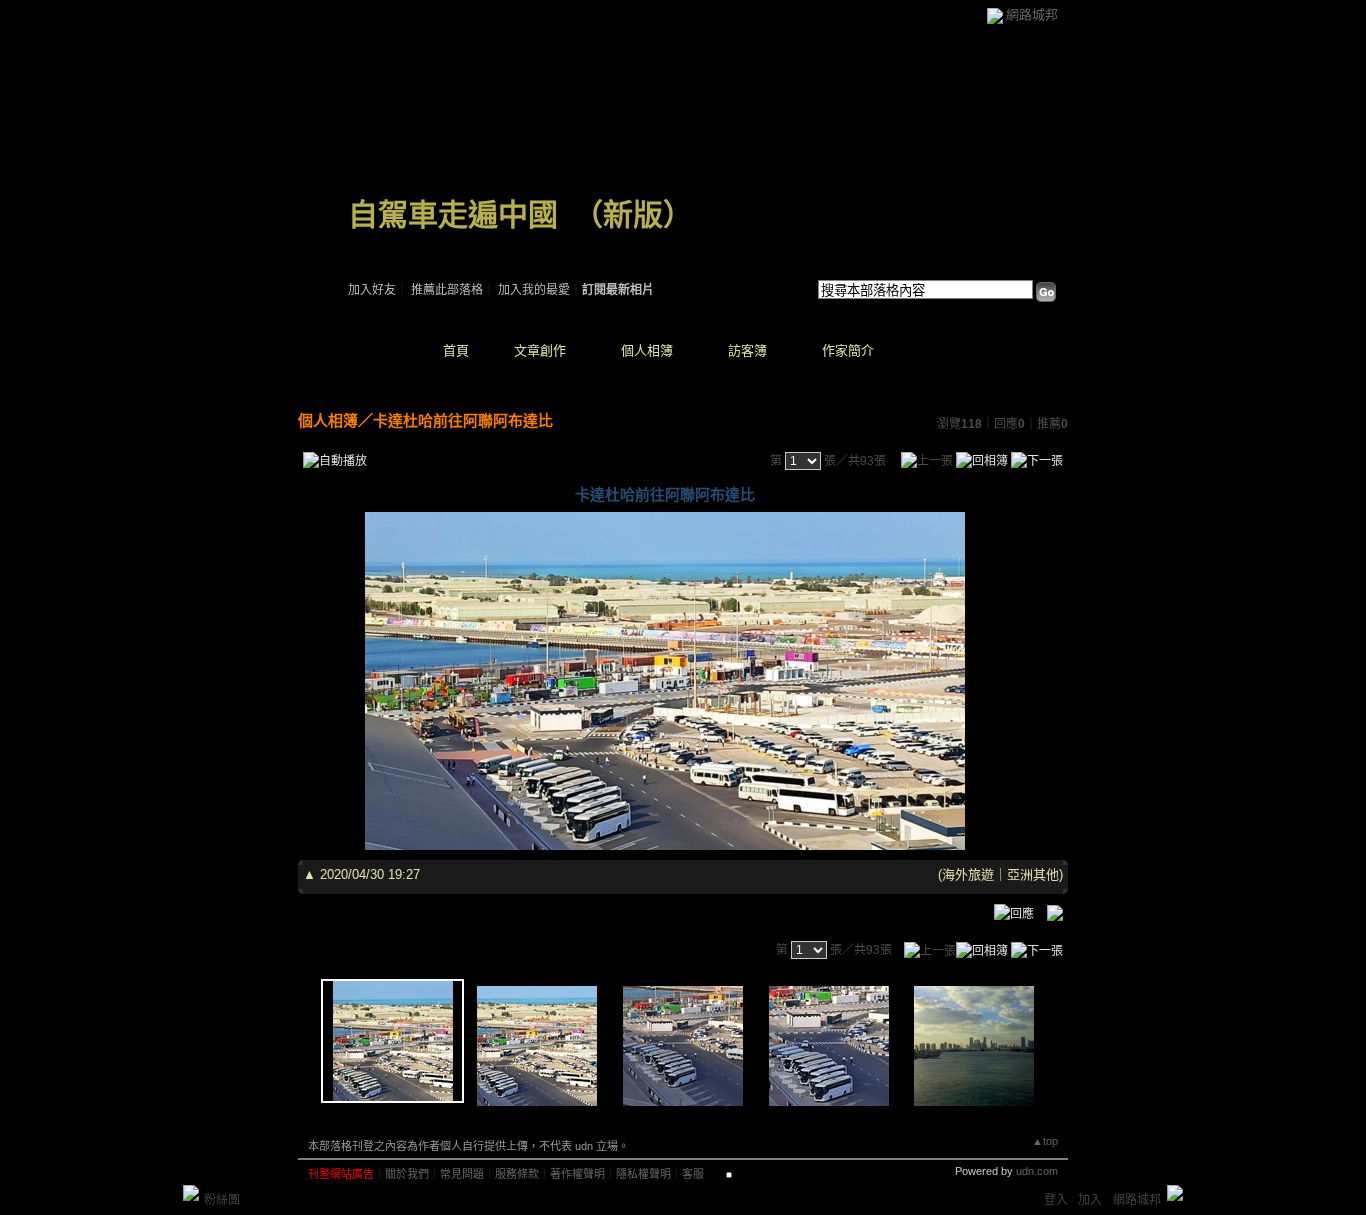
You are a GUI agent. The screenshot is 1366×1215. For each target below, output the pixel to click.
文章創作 (540, 350)
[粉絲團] (191, 1193)
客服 (693, 1174)
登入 (1056, 1200)
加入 (1090, 1200)
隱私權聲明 (643, 1174)
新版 (633, 214)
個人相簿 (647, 350)
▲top (1045, 1141)
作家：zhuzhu (383, 240)
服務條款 (517, 1174)
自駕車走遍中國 (453, 214)
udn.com (1037, 1171)
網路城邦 (1032, 14)
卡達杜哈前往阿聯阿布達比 (463, 420)
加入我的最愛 (534, 290)
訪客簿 (747, 350)
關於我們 (407, 1174)
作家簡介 (848, 350)
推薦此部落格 (447, 290)
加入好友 (372, 290)
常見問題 (462, 1174)
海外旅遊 (968, 874)
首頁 (456, 350)
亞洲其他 (1033, 874)
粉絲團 (222, 1200)
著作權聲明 (577, 1174)
